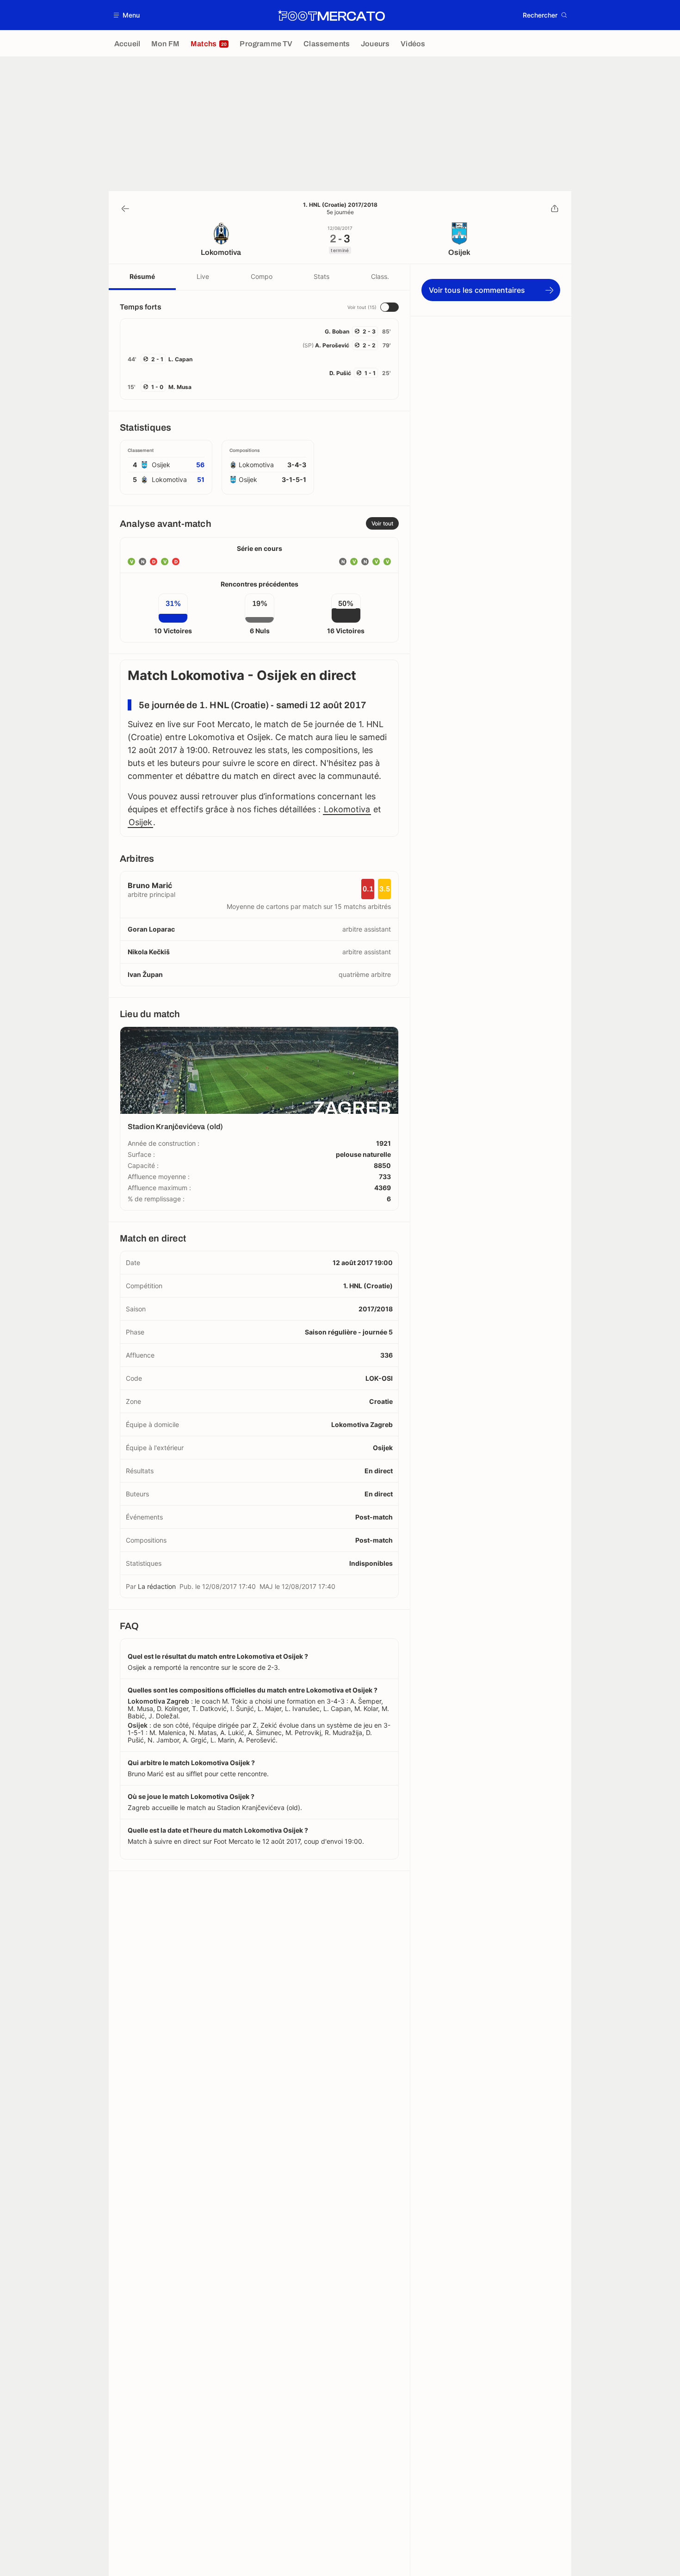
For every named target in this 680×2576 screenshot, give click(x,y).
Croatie (381, 1401)
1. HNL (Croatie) (368, 1286)
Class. (380, 276)
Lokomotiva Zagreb (362, 1424)
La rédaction (157, 1586)
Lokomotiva (347, 809)
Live (203, 276)
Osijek (140, 822)
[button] (127, 15)
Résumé (142, 276)
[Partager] (555, 209)
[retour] (125, 209)
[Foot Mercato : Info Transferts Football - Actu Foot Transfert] (331, 15)
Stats (321, 276)
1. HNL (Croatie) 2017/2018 (340, 205)
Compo (262, 276)
